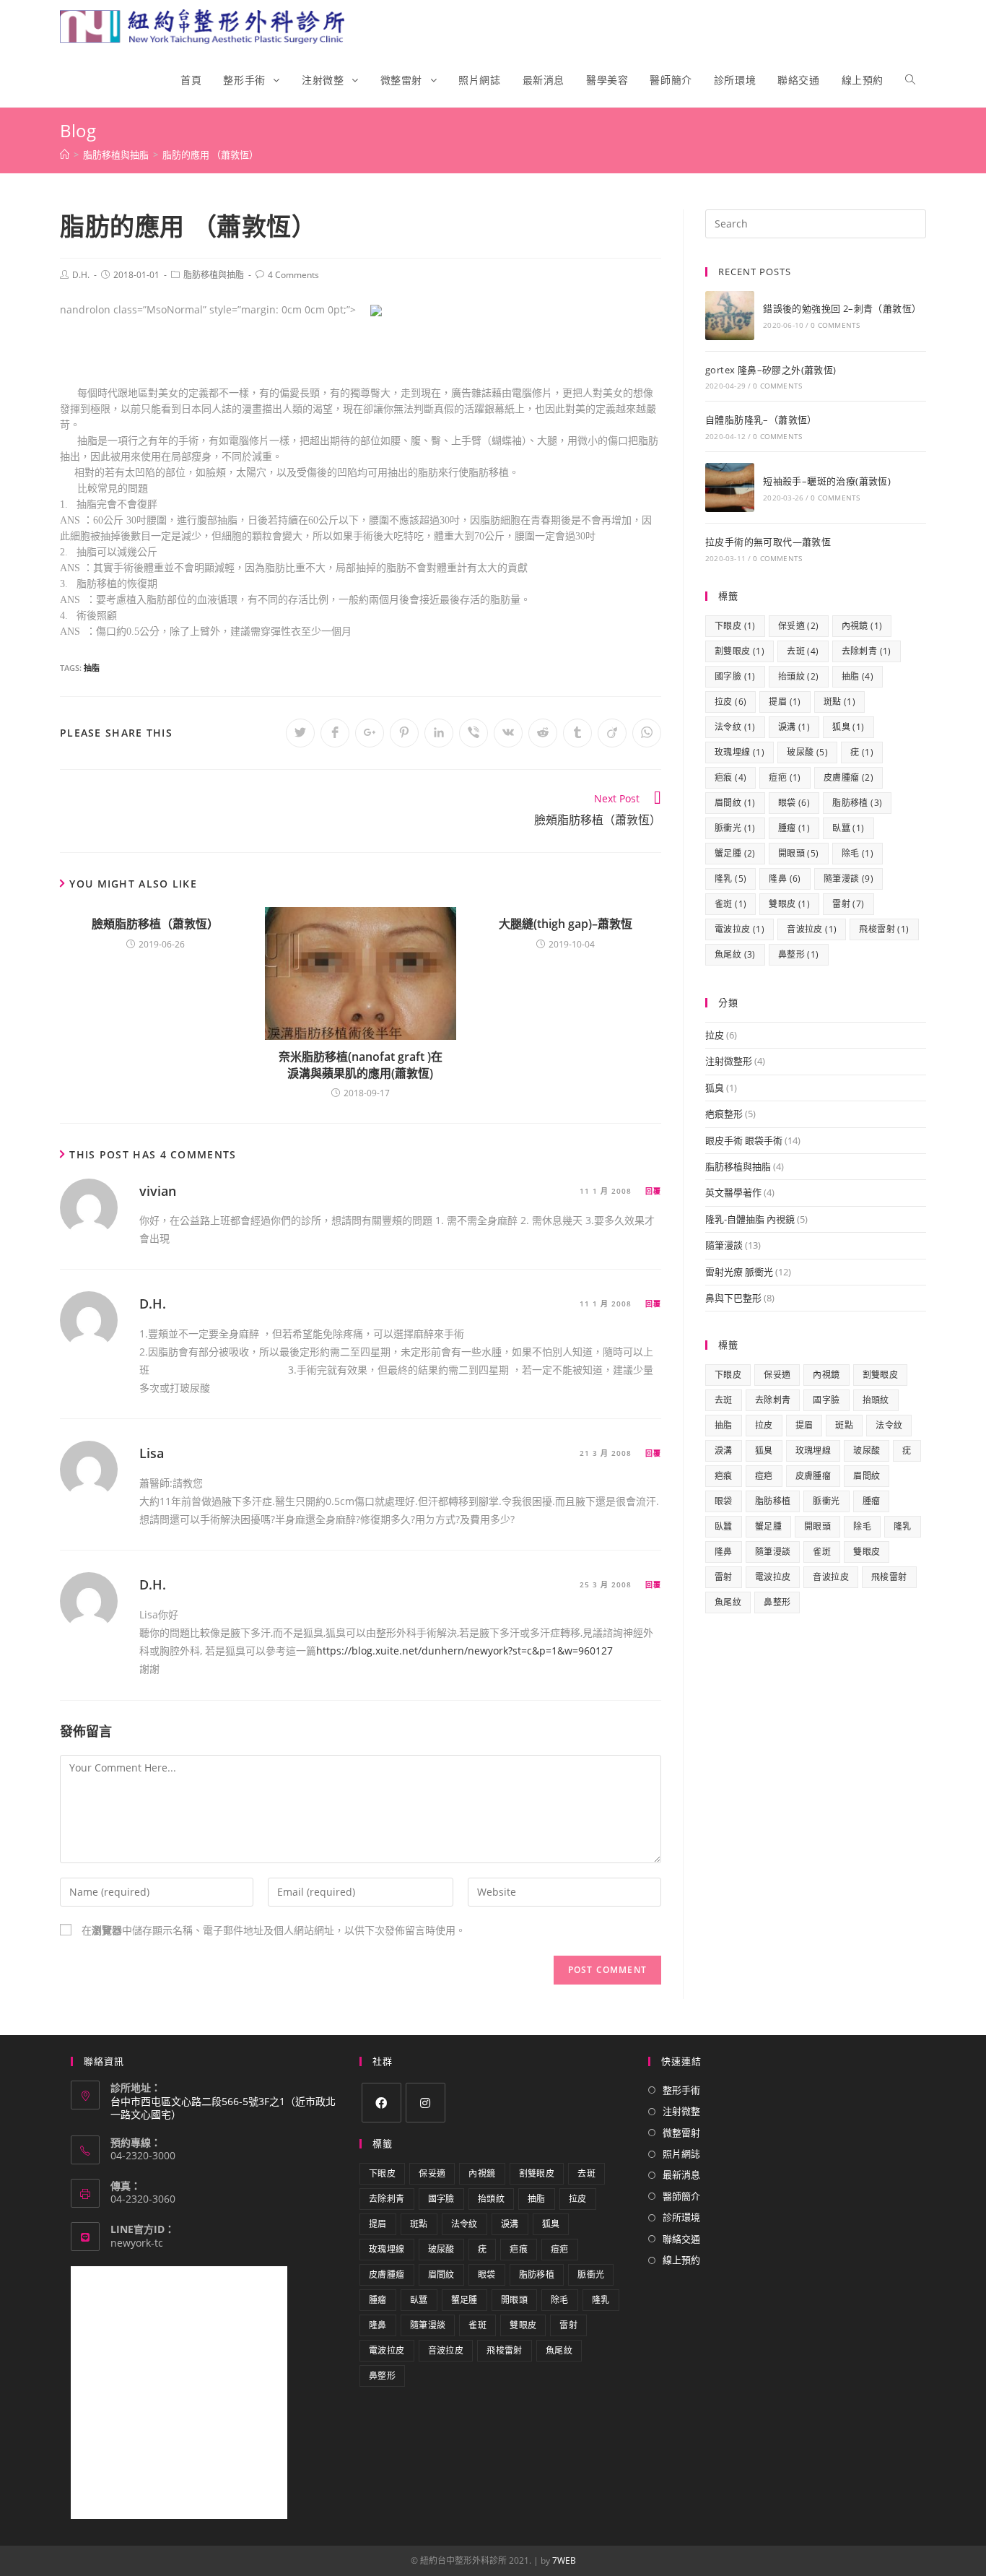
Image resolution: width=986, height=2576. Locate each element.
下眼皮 (735, 626)
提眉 (785, 702)
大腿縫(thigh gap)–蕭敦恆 (566, 924)
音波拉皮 (812, 929)
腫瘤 (794, 828)
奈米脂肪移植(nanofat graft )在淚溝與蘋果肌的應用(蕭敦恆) (361, 1064)
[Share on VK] (508, 733)
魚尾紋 (735, 954)
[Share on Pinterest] (404, 733)
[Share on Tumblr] (577, 733)
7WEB (564, 2560)
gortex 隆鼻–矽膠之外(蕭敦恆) (771, 370)
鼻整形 (799, 954)
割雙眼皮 (739, 651)
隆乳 (730, 879)
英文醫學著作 (733, 1192)
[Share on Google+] (370, 733)
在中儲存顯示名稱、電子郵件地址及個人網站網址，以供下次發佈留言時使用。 (274, 1930)
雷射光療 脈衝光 (739, 1272)
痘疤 (785, 777)
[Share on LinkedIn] (439, 733)
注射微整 (681, 2111)
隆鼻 (785, 879)
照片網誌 (681, 2154)
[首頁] (65, 155)
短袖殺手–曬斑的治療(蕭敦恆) (827, 481)
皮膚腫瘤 (848, 777)
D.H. (81, 275)
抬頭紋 (799, 676)
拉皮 (730, 702)
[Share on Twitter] (300, 733)
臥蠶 (848, 828)
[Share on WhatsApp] (647, 733)
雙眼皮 (789, 904)
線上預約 (681, 2260)
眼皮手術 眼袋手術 (744, 1140)
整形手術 (681, 2090)
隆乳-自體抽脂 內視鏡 (750, 1219)
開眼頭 (799, 853)
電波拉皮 (739, 929)
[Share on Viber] (474, 733)
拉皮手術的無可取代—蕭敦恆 (768, 542)
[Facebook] (381, 2103)
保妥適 (799, 626)
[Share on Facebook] (335, 733)
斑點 (839, 702)
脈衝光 (735, 828)
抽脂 (92, 668)
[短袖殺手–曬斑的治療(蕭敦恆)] (730, 487)
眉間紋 (735, 803)
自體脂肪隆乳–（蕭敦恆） (761, 420)
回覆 (653, 1191)
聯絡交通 (681, 2239)
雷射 (848, 904)
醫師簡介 (681, 2196)
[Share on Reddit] (543, 733)
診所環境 (681, 2217)
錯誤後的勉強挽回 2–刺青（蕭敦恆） (842, 308)
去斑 (803, 651)
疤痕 (730, 777)
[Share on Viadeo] (612, 733)
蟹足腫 (735, 853)
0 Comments (835, 325)
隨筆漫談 (848, 879)
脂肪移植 (857, 803)
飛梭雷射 (884, 929)
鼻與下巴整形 (733, 1298)
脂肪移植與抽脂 (214, 275)
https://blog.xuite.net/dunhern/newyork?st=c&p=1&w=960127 (464, 1651)
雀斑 (730, 904)
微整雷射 (681, 2133)
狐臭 (848, 727)
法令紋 (735, 727)
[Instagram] (426, 2103)
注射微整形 (729, 1061)
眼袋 (794, 803)
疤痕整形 (724, 1114)
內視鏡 (862, 626)
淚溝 (794, 727)
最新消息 (681, 2174)
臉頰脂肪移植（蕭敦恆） (155, 924)
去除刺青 (867, 651)
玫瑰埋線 (739, 752)
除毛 (858, 853)
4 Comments (293, 275)
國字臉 (735, 676)
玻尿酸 (807, 752)
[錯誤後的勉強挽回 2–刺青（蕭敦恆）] (730, 316)
